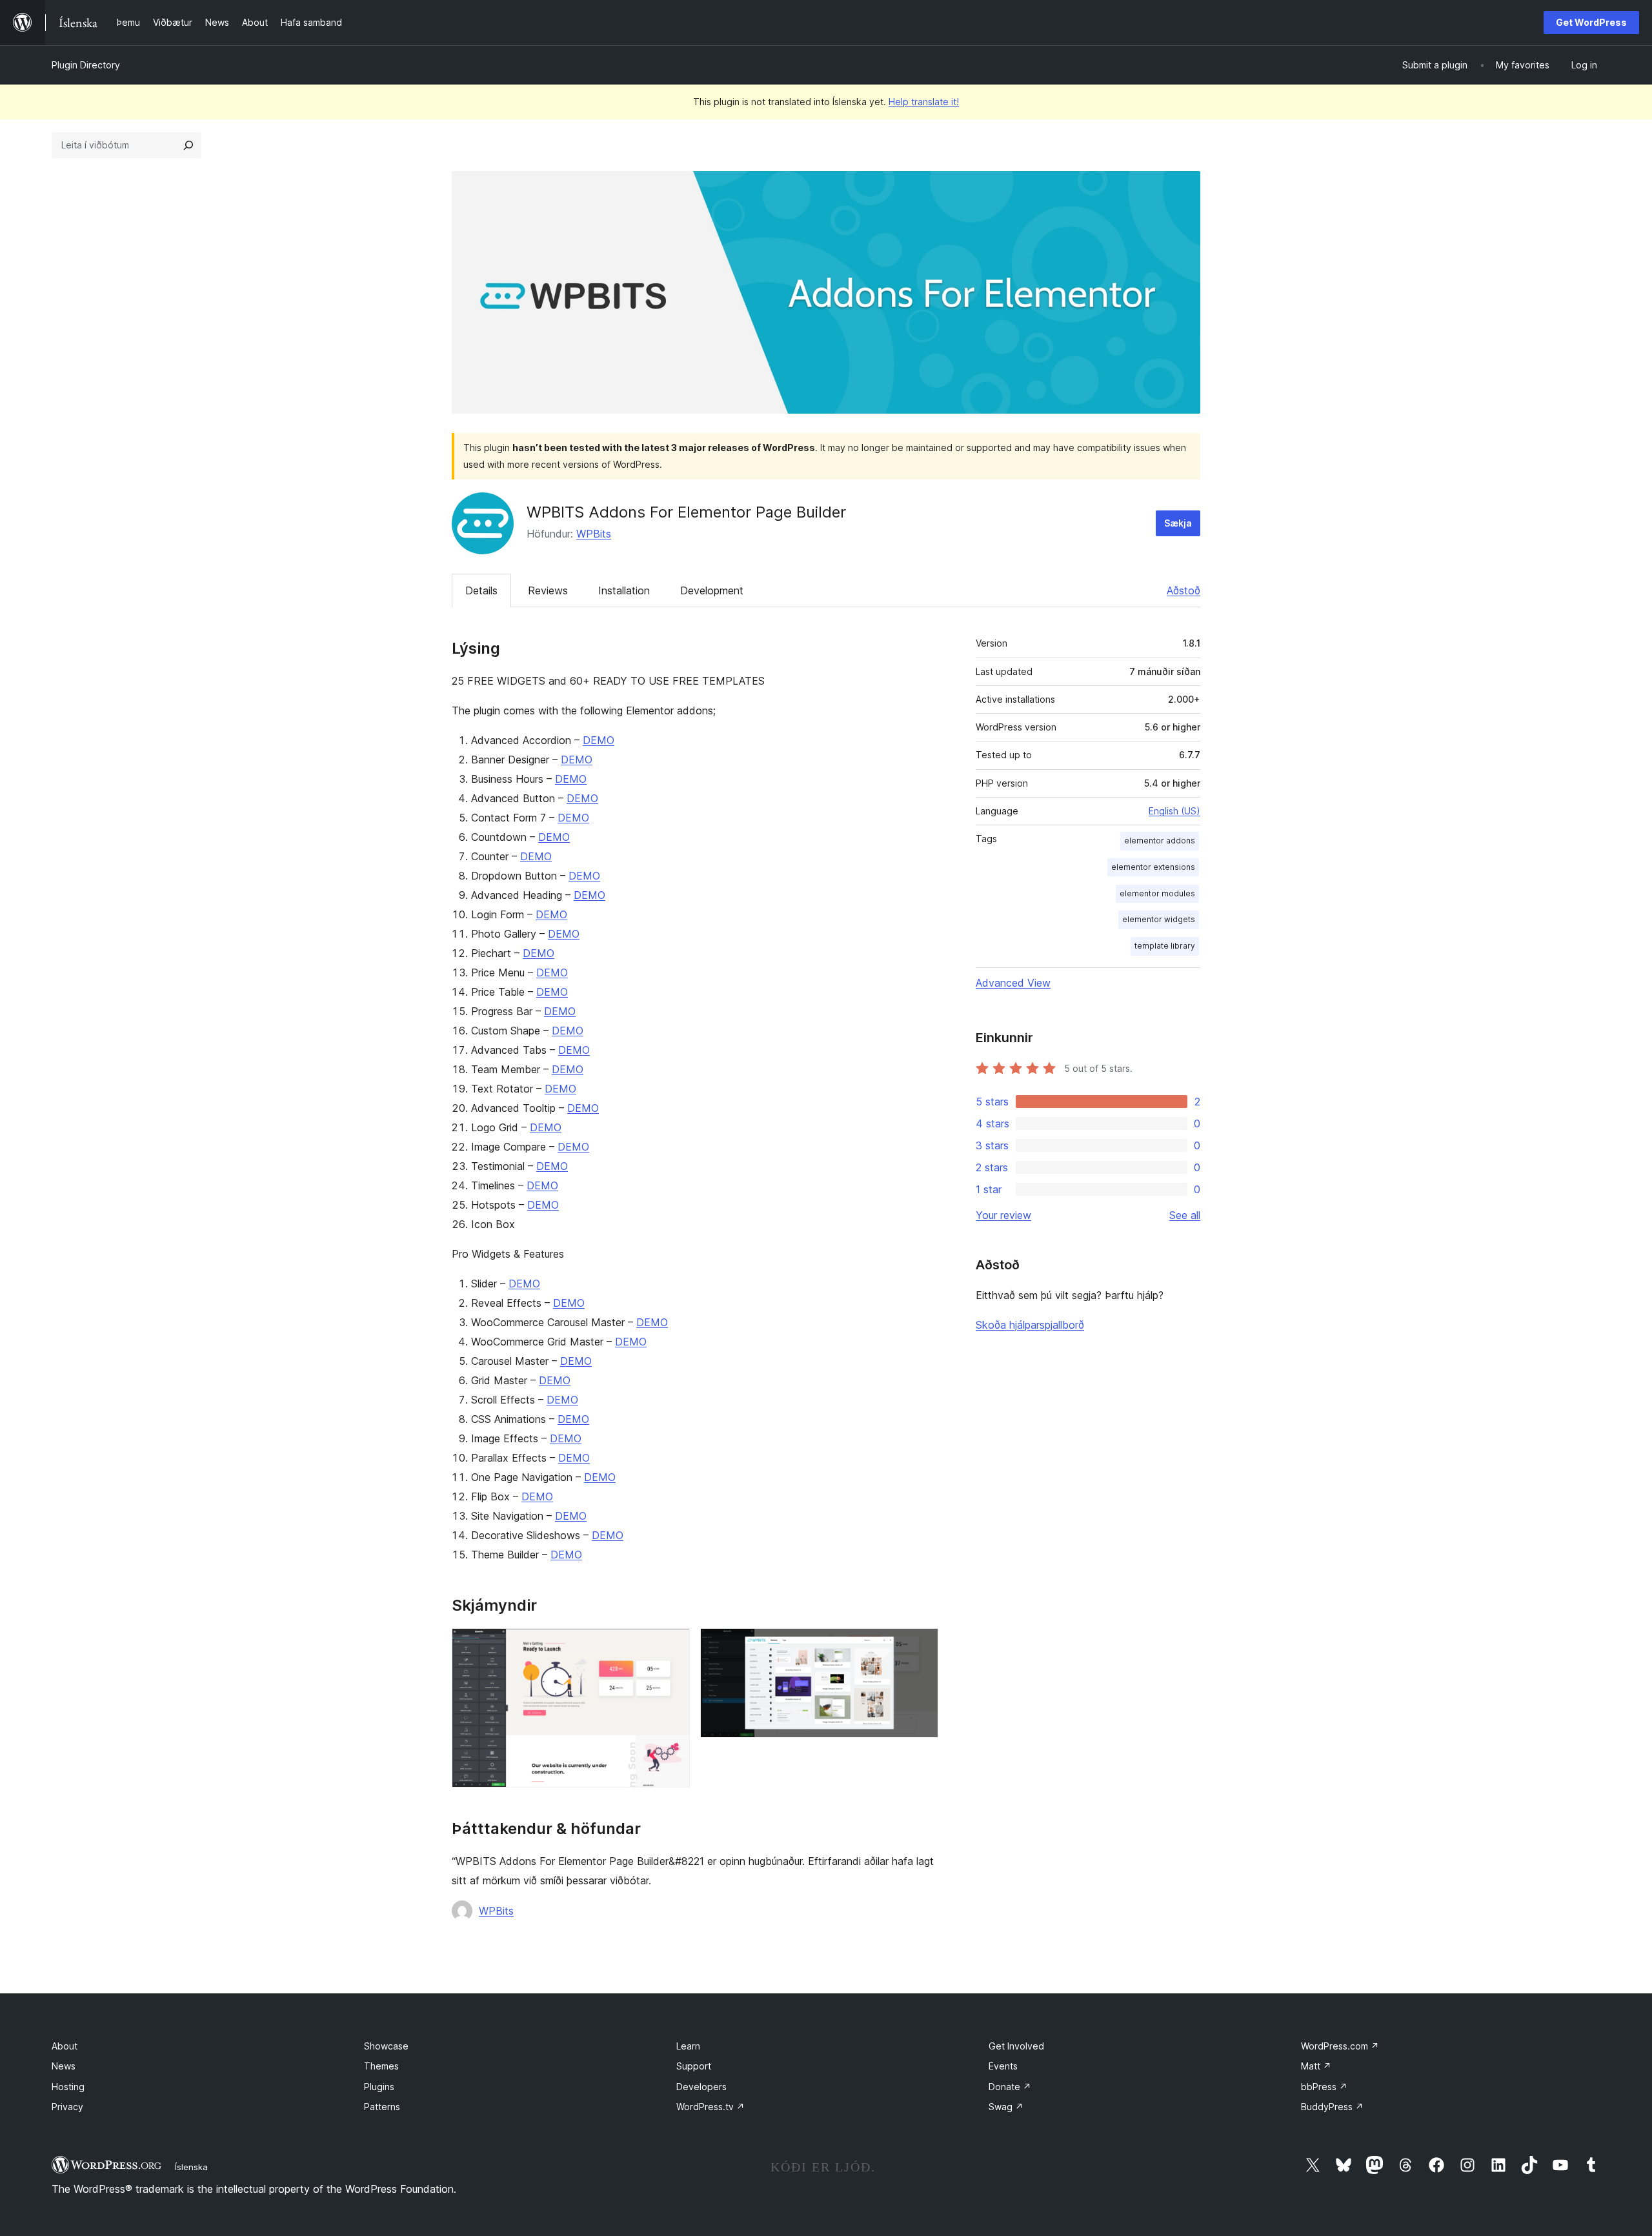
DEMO (599, 740)
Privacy (67, 2107)
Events (1003, 2066)
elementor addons (1160, 841)
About (65, 2046)
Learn (688, 2046)
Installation (624, 590)
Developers (701, 2087)
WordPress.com (1340, 2046)
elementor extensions (1153, 867)
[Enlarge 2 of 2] (921, 1646)
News (64, 2066)
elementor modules (1157, 893)
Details (481, 590)
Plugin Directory (86, 65)
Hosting (68, 2087)
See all (1185, 1215)
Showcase (386, 2046)
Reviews (548, 590)
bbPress (1324, 2087)
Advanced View (1013, 983)
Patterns (382, 2107)
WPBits (594, 534)
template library (1165, 946)
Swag (1006, 2107)
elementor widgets (1159, 919)
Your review (1003, 1215)
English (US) (1174, 811)
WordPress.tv (710, 2107)
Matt (1316, 2066)
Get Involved (1016, 2046)
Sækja (1178, 523)
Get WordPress (1591, 22)
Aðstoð (1184, 590)
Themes (381, 2066)
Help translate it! (924, 102)
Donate (1010, 2087)
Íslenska (191, 2167)
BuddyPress (1332, 2107)
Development (712, 590)
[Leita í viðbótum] (188, 145)
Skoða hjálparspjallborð (1030, 1325)
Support (694, 2066)
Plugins (379, 2087)
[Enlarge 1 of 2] (672, 1646)
